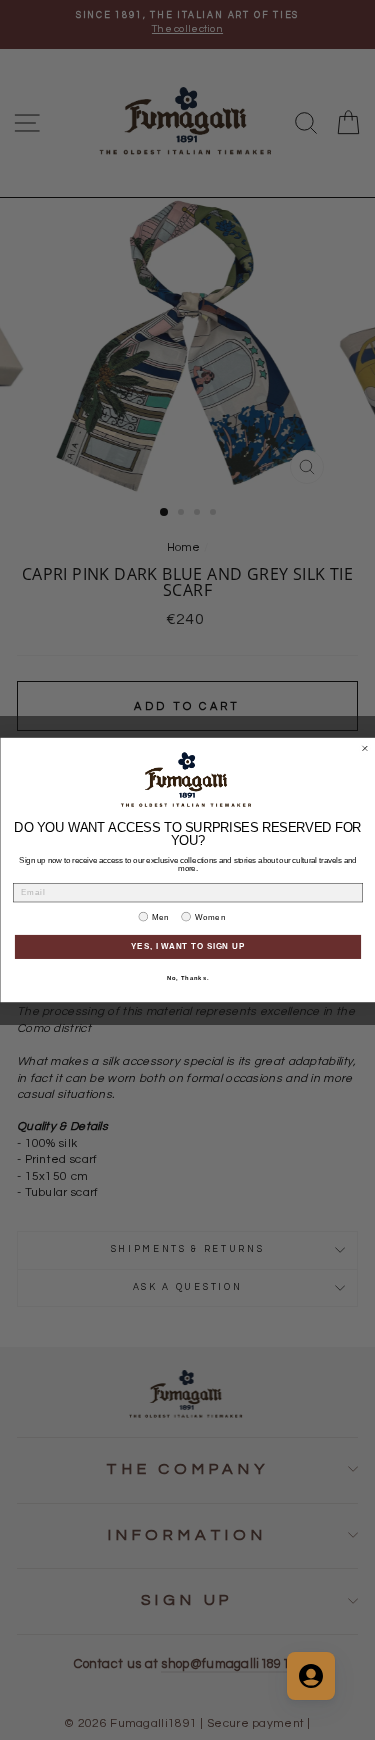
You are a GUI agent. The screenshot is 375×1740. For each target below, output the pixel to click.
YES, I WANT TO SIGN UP (188, 947)
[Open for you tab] (311, 1676)
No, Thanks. (187, 978)
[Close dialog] (365, 749)
